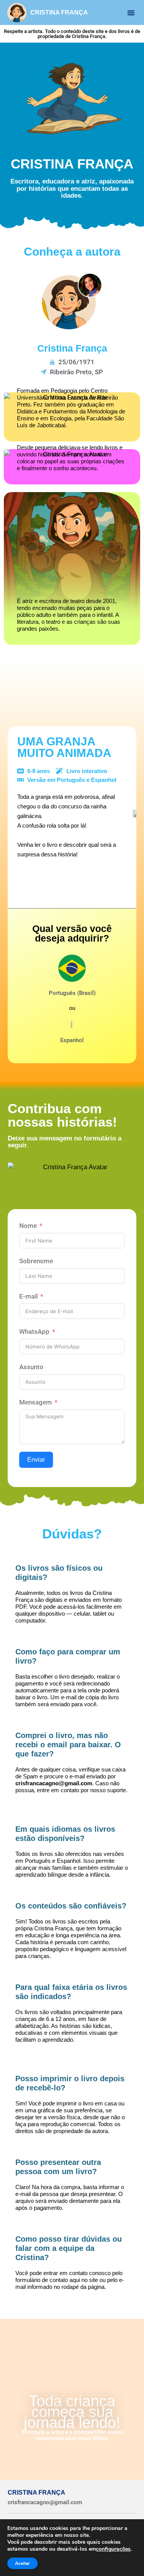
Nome (28, 1226)
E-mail (28, 1296)
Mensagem (36, 1402)
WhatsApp (34, 1332)
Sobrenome (36, 1261)
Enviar (36, 1460)
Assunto (31, 1367)
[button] (131, 13)
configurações (113, 2549)
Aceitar (22, 2563)
